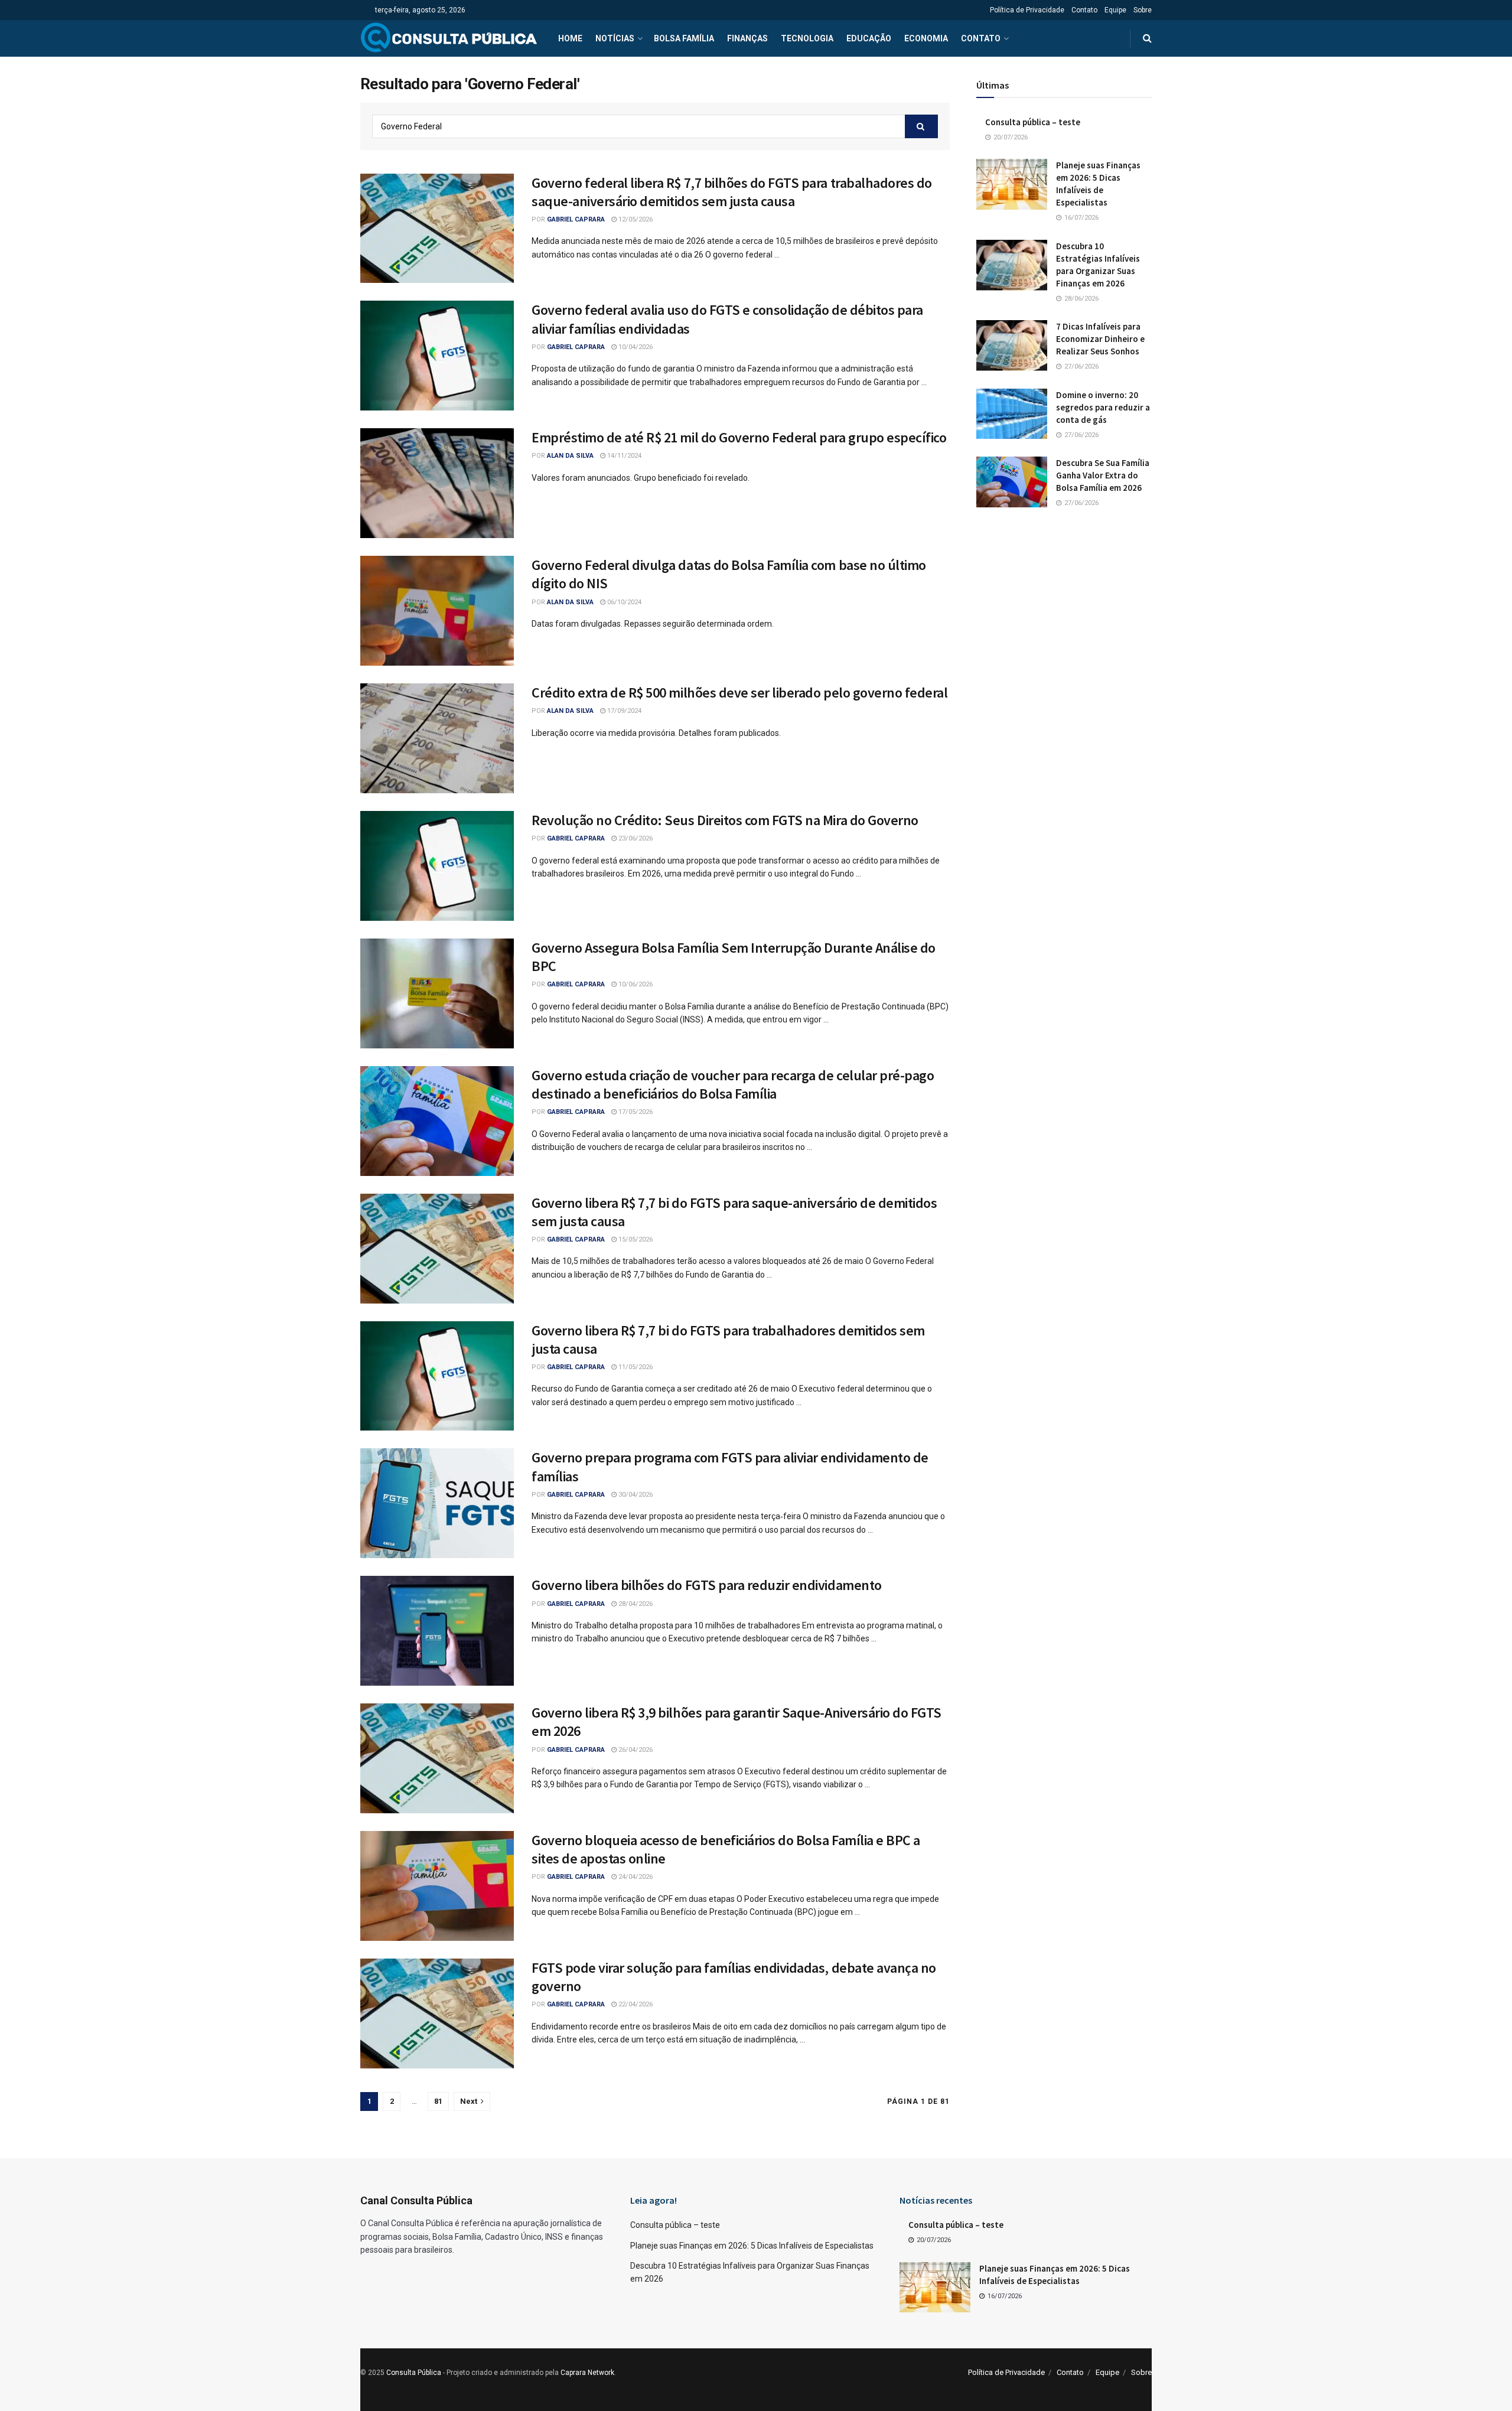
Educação (869, 38)
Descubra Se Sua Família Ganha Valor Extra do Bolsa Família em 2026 (1103, 475)
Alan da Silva (570, 456)
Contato (1084, 10)
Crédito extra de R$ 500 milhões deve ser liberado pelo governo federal (739, 693)
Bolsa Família (684, 38)
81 (438, 2101)
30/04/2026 (635, 1495)
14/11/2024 (623, 456)
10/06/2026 (635, 984)
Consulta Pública (414, 2373)
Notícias (615, 38)
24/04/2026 (635, 1877)
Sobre (1143, 10)
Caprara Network (587, 2373)
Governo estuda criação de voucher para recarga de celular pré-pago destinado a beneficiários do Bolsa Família (733, 1084)
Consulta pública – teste (1033, 122)
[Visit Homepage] (449, 38)
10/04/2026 (635, 347)
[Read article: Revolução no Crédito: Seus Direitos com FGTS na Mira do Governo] (437, 866)
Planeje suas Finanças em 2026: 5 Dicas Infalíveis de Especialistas (752, 2246)
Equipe (1115, 10)
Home (570, 38)
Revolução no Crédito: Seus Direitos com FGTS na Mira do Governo (725, 820)
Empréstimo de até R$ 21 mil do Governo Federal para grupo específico (739, 437)
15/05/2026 (635, 1239)
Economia (926, 38)
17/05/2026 (635, 1112)
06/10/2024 (623, 602)
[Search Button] (1147, 38)
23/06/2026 (635, 838)
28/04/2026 (635, 1604)
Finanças (747, 38)
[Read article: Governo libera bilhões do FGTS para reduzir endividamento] (437, 1631)
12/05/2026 (635, 219)
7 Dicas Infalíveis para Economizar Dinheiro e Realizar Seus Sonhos (1100, 339)
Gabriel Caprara (576, 219)
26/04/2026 (635, 1750)
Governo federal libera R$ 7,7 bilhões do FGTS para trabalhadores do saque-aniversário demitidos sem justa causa (732, 192)
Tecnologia (807, 38)
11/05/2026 (635, 1367)
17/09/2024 (623, 711)
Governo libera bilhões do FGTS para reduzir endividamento (707, 1585)
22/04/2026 (635, 2004)
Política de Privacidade (1027, 10)
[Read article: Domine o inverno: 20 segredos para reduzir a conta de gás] (1012, 414)
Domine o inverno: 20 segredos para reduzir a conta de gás (1103, 407)
